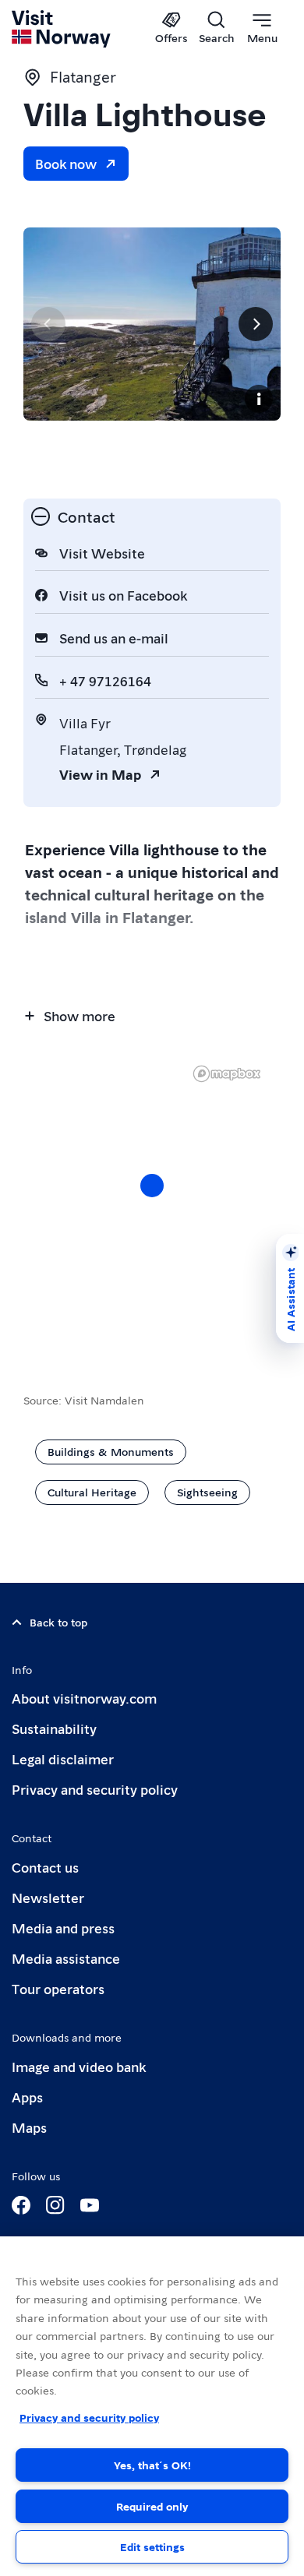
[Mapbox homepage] (227, 1074)
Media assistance (66, 1958)
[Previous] (48, 324)
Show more (80, 1015)
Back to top (58, 1622)
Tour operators (58, 1988)
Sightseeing (207, 1492)
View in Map (100, 774)
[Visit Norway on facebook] (21, 2205)
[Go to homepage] (62, 29)
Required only (152, 2506)
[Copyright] (259, 399)
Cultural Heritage (92, 1492)
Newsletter (48, 1897)
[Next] (256, 324)
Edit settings (152, 2546)
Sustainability (54, 1728)
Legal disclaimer (63, 1758)
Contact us (45, 1867)
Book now (66, 163)
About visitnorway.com (84, 1698)
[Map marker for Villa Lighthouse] (152, 1186)
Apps (27, 2097)
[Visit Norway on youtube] (90, 2205)
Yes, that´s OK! (152, 2465)
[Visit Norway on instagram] (55, 2205)
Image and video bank (79, 2066)
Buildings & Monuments (111, 1451)
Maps (29, 2127)
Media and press (63, 1928)
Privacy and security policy (95, 1789)
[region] (152, 1201)
